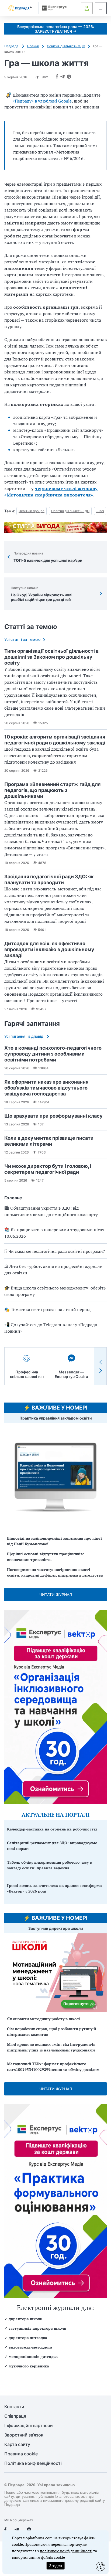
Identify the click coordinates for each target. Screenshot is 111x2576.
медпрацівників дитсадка (33, 2356)
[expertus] (53, 8)
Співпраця (15, 2416)
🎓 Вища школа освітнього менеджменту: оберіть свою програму (55, 1291)
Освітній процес (32, 511)
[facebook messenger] (29, 2530)
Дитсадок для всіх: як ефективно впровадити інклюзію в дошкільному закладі (49, 949)
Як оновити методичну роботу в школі (44, 2019)
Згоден (55, 2566)
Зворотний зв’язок (24, 2435)
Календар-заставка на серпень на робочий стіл (52, 1829)
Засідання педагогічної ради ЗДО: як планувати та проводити (49, 879)
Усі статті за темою (22, 639)
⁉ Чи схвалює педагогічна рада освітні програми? (55, 1251)
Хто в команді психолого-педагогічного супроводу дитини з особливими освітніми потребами (53, 1054)
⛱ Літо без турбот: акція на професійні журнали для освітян (53, 1270)
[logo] (20, 8)
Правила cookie (21, 2454)
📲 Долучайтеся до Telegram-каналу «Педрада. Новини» (51, 1328)
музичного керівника (29, 2366)
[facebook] (5, 2530)
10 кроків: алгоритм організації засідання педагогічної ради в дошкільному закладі (55, 740)
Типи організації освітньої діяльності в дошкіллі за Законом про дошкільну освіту (51, 657)
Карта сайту (17, 2444)
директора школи (25, 2319)
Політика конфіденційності (33, 2463)
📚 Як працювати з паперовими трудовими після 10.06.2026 (54, 1233)
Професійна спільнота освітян (27, 1374)
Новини (33, 46)
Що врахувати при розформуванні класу (53, 1116)
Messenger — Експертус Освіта (71, 1374)
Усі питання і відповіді (24, 1036)
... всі (100, 511)
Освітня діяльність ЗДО (66, 46)
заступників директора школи (37, 2328)
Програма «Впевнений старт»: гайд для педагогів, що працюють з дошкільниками (52, 790)
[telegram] (17, 2530)
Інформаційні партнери (29, 2426)
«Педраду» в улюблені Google (42, 101)
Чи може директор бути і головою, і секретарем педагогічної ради (48, 1169)
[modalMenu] (101, 8)
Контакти (14, 2407)
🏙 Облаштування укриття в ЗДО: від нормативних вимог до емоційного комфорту (51, 1211)
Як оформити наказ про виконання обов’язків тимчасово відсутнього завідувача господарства (46, 1088)
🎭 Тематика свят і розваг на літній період (47, 1309)
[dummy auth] (87, 8)
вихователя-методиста (30, 2347)
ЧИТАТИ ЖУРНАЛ (56, 1595)
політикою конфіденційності (66, 2551)
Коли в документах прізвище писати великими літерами (49, 1141)
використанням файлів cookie (38, 2557)
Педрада (12, 46)
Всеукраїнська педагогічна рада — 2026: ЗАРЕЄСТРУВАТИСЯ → (56, 29)
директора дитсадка (28, 2338)
